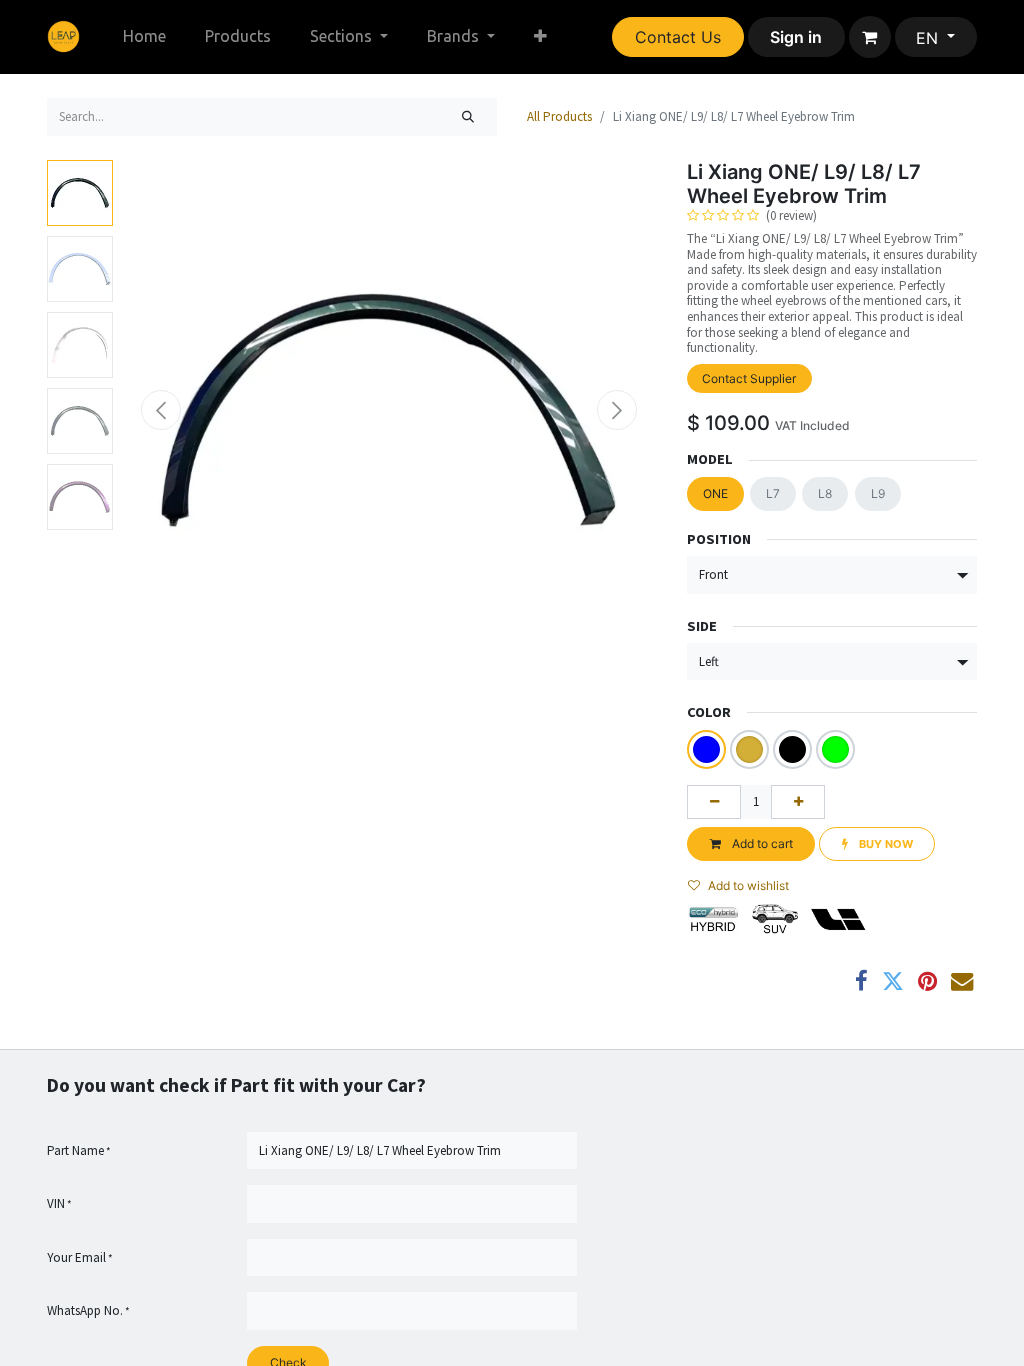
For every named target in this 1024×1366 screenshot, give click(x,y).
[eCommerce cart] (870, 37)
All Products (559, 116)
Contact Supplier (749, 378)
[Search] (468, 117)
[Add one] (798, 802)
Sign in (796, 37)
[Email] (962, 981)
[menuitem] (145, 36)
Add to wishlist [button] (748, 885)
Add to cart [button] (761, 843)
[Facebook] (861, 981)
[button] (161, 410)
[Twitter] (893, 981)
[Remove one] (714, 802)
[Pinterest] (927, 981)
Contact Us (678, 37)
